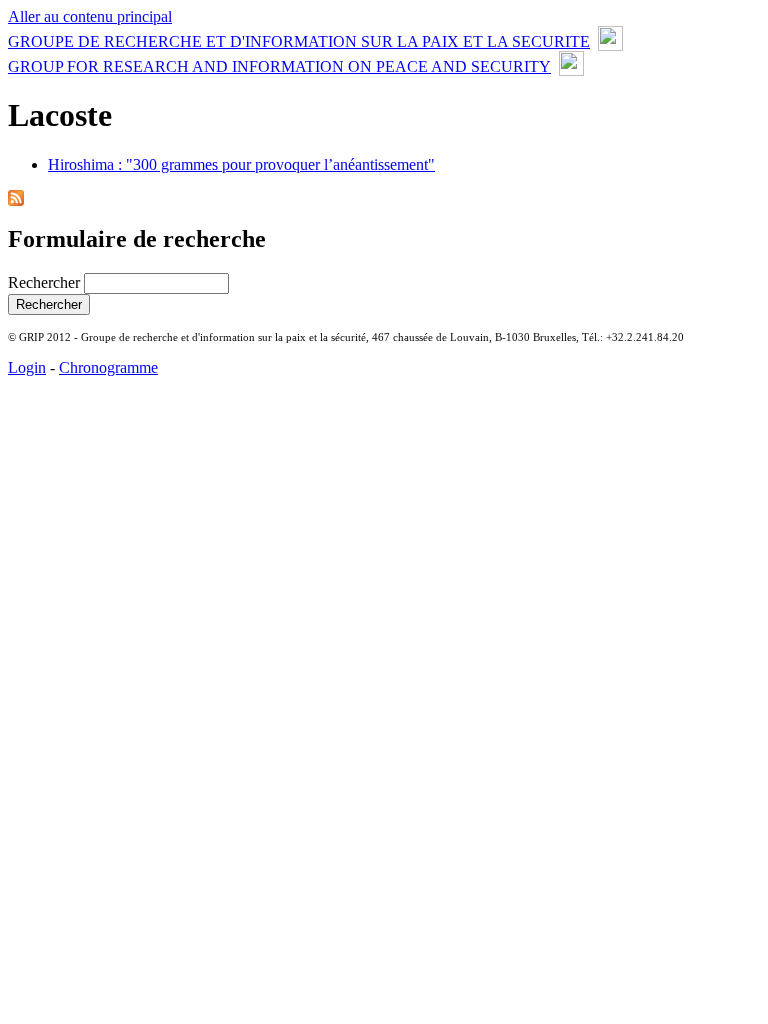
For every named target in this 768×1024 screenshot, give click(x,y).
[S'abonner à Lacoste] (16, 200)
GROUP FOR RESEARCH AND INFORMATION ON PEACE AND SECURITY (279, 66)
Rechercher (46, 282)
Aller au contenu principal (90, 16)
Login (27, 367)
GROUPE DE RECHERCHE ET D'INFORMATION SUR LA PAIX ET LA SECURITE (299, 41)
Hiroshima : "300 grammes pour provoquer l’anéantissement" (241, 164)
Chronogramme (108, 367)
